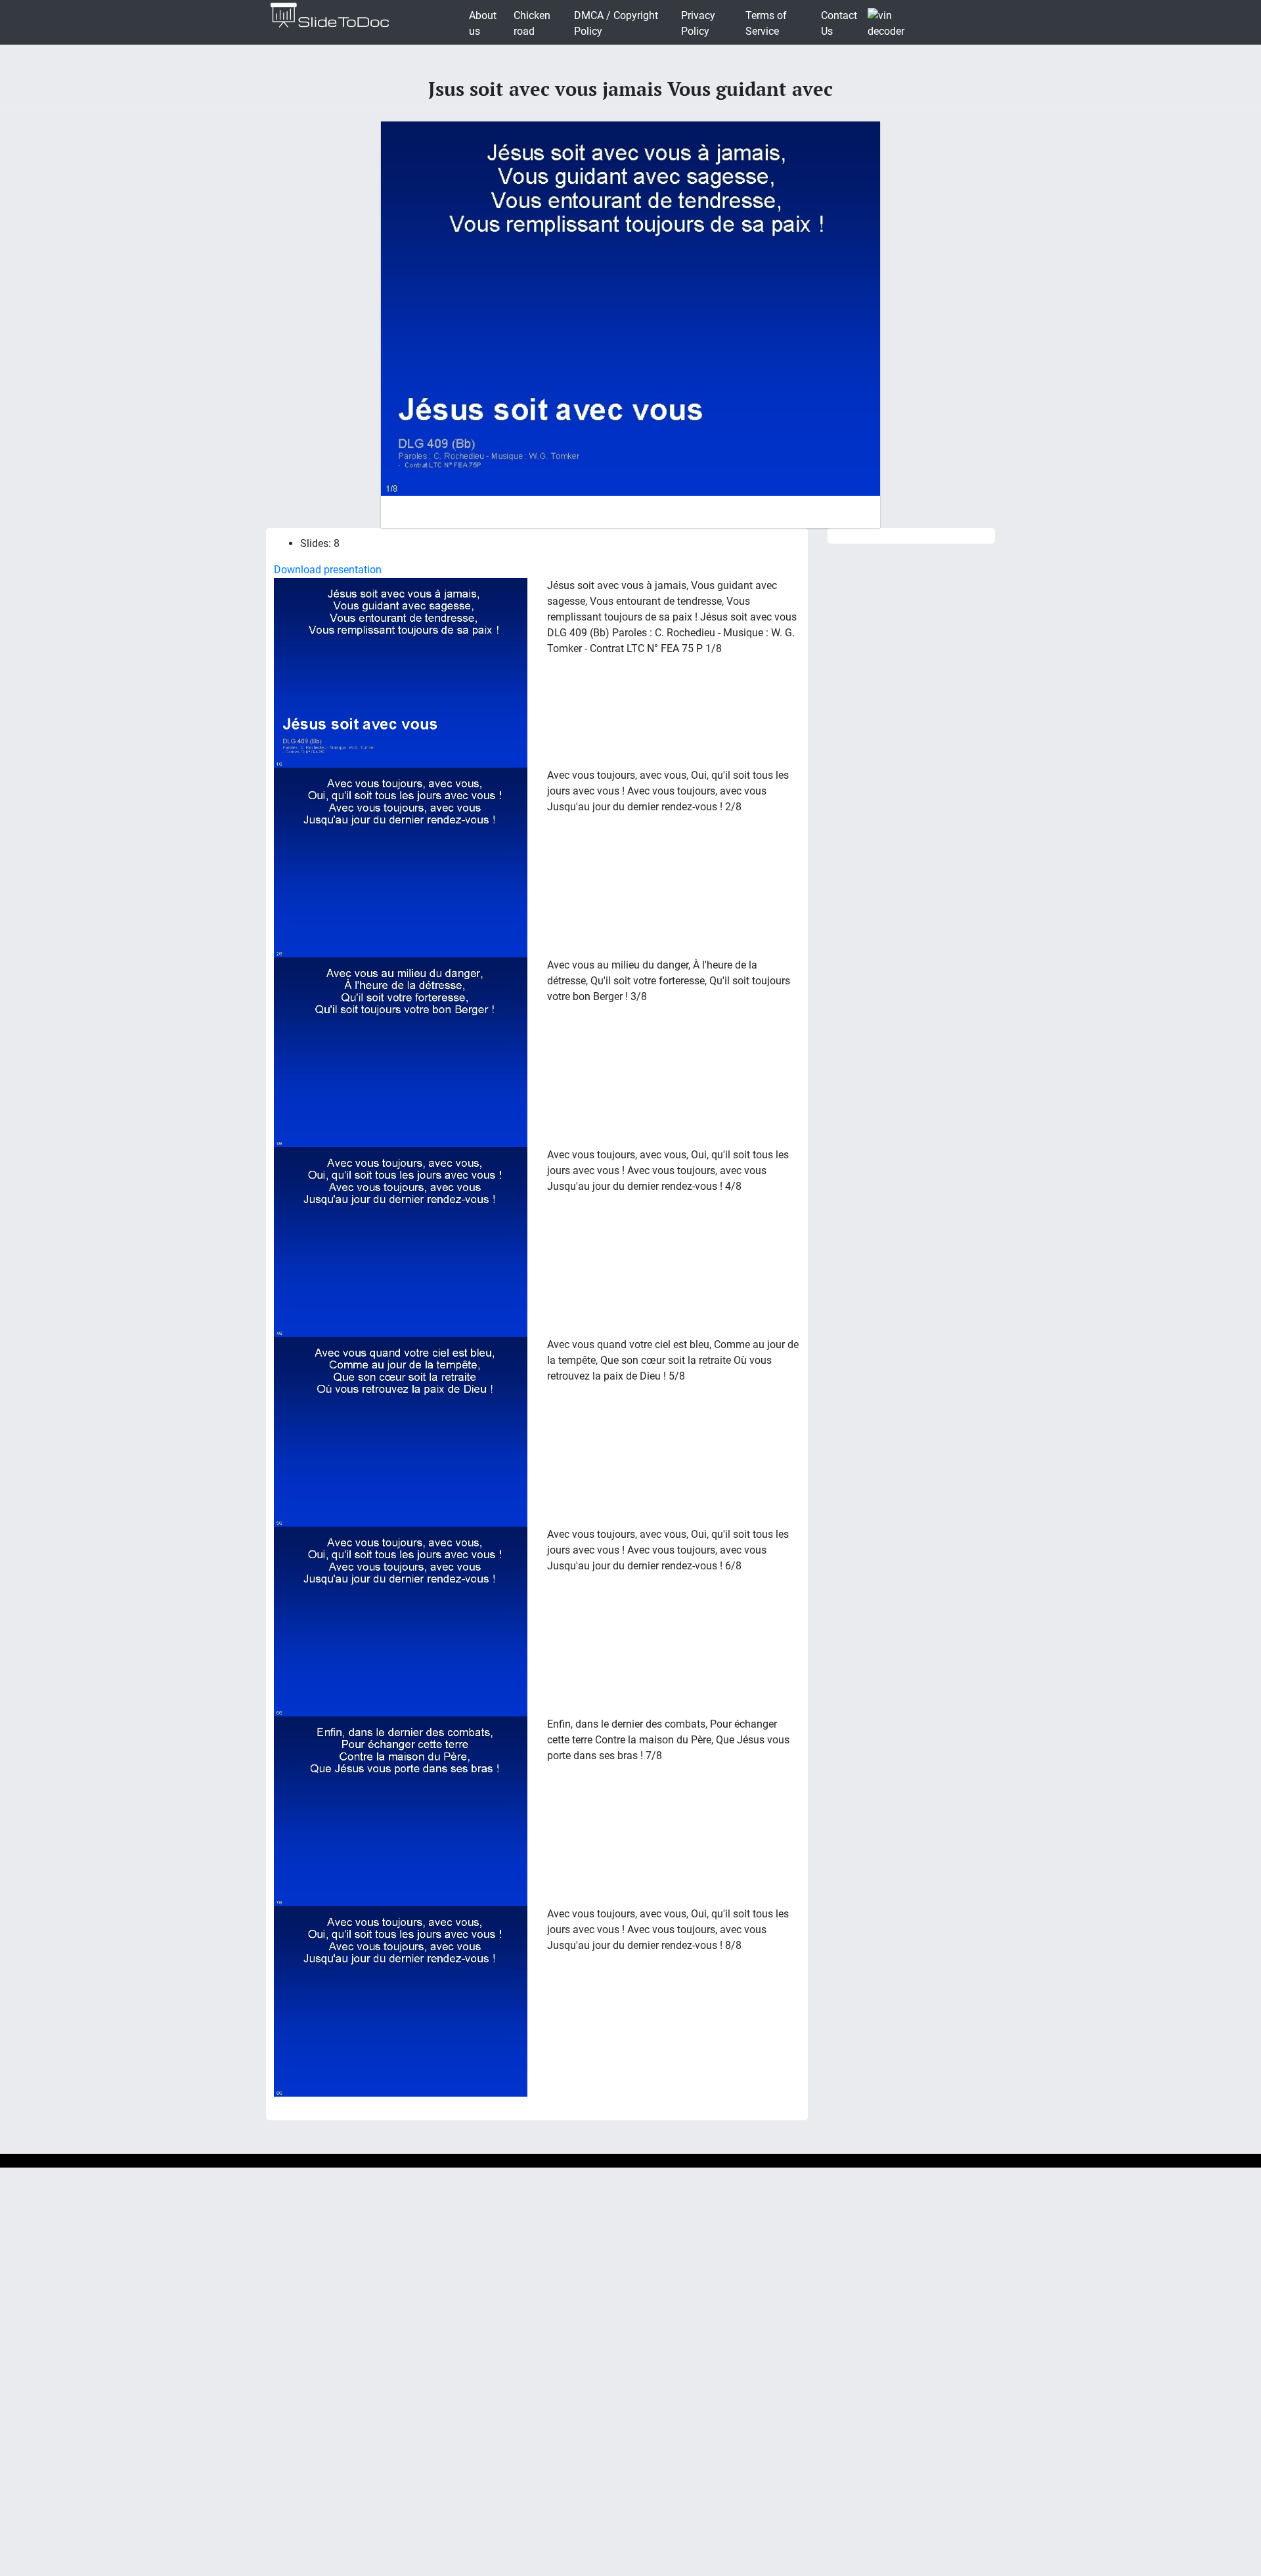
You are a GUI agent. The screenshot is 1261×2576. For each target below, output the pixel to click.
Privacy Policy (698, 23)
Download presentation (328, 570)
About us (483, 23)
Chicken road (532, 23)
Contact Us (839, 23)
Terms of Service (766, 23)
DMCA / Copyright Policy (616, 23)
